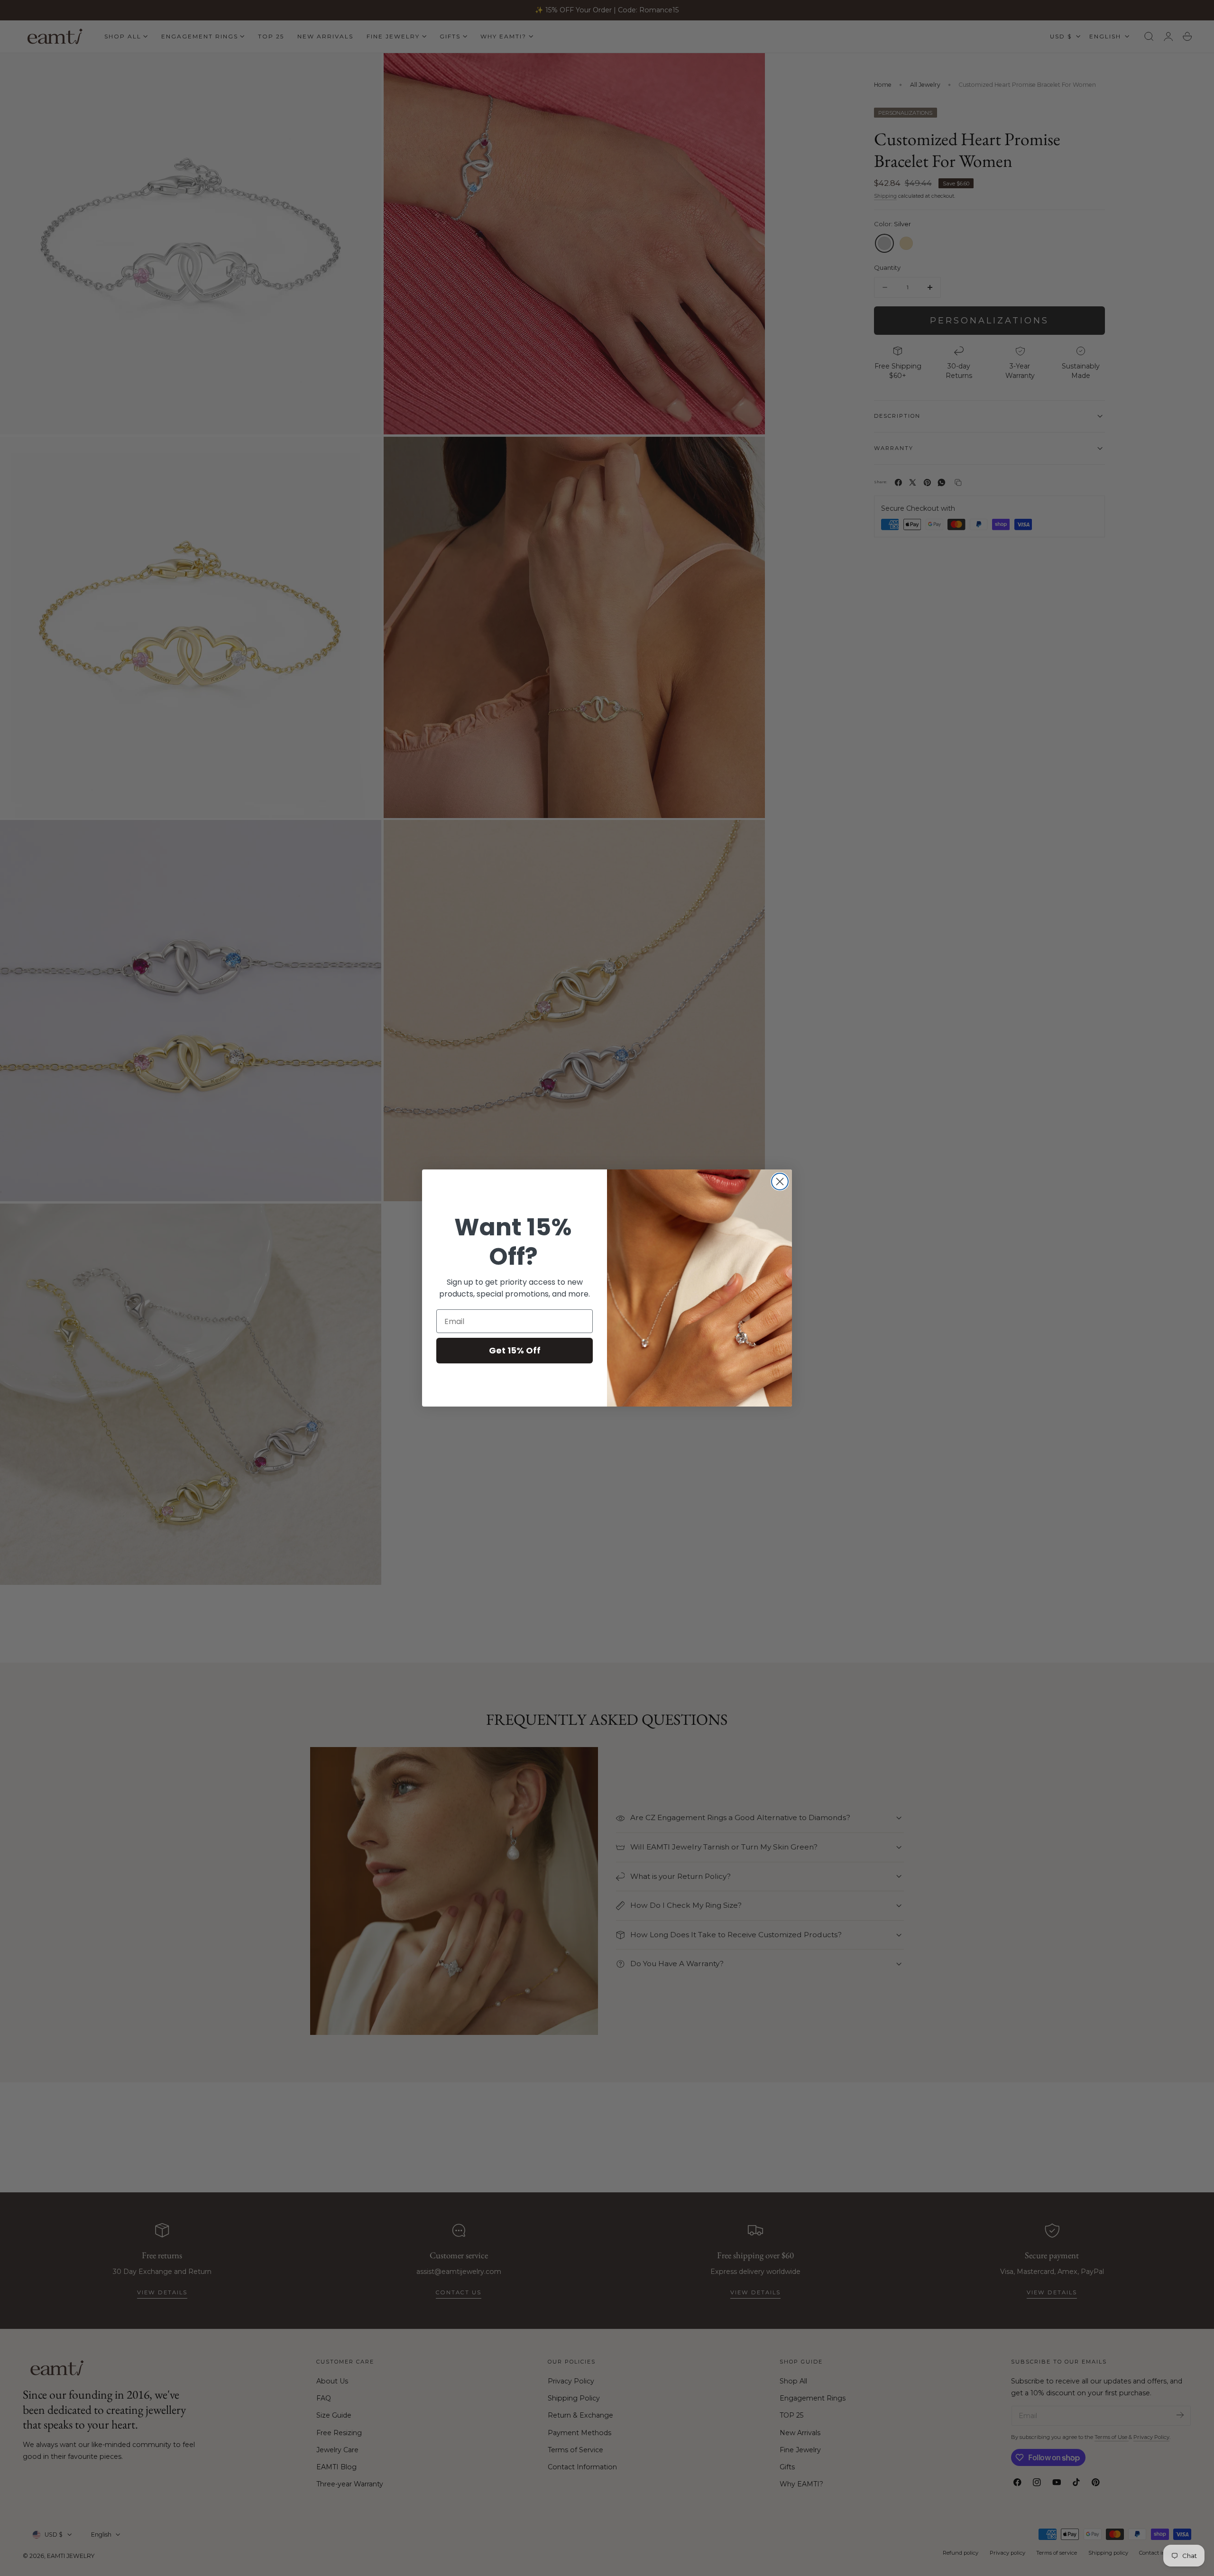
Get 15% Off (515, 1350)
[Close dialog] (780, 1182)
